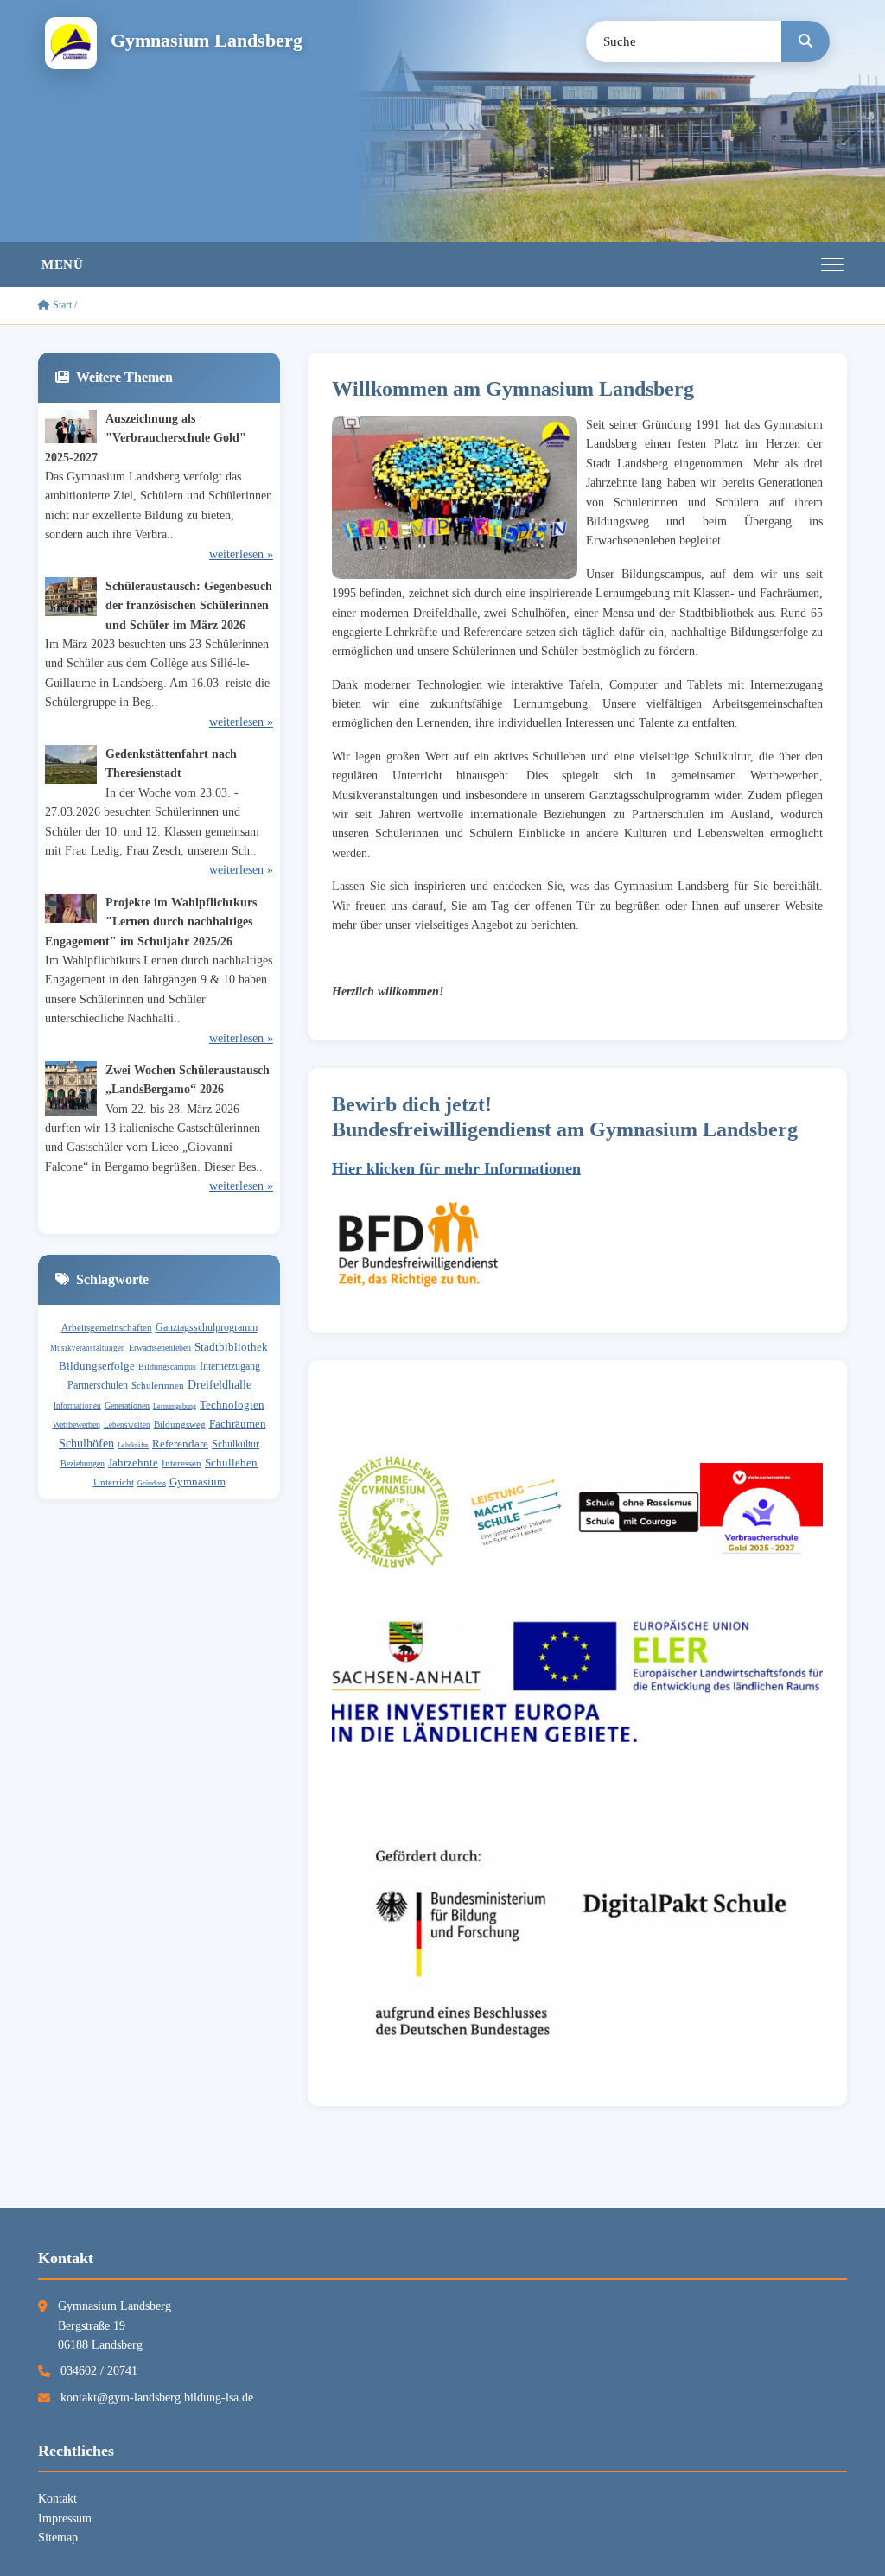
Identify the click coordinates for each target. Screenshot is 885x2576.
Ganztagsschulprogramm (207, 1327)
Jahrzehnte (133, 1463)
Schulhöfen (86, 1444)
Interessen (181, 1463)
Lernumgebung (175, 1406)
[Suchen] (805, 41)
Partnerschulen (98, 1385)
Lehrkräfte (133, 1445)
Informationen (77, 1406)
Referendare (180, 1444)
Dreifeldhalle (220, 1385)
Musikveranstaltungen (88, 1348)
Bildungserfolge (97, 1366)
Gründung (152, 1483)
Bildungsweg (180, 1424)
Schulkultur (236, 1444)
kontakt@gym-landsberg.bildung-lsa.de (157, 2398)
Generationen (127, 1406)
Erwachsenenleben (160, 1348)
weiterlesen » (241, 554)
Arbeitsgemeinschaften (107, 1327)
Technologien (232, 1405)
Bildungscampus (167, 1367)
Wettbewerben (76, 1425)
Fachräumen (238, 1424)
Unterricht (114, 1482)
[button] (442, 264)
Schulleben (231, 1463)
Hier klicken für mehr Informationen (456, 1168)
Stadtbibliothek (231, 1347)
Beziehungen (83, 1463)
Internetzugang (230, 1366)
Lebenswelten (127, 1425)
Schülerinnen (158, 1385)
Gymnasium (197, 1482)
